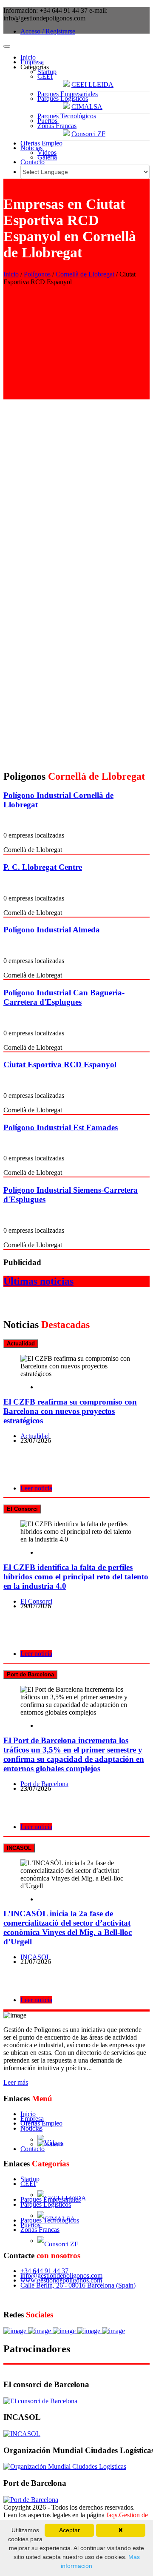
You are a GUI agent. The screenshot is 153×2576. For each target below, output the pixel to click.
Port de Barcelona (44, 1784)
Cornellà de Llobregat (85, 274)
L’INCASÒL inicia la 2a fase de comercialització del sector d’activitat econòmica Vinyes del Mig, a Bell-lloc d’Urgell (68, 1928)
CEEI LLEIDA (92, 84)
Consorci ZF (88, 134)
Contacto (33, 162)
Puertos (47, 121)
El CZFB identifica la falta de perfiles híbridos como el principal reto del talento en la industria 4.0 (76, 1577)
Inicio (28, 57)
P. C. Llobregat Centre (43, 867)
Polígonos (37, 274)
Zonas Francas (57, 126)
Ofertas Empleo (41, 143)
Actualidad (35, 1436)
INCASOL (35, 1957)
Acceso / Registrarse (48, 31)
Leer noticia (36, 1488)
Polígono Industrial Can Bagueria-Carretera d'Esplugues (64, 997)
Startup (47, 72)
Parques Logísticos (63, 98)
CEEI (45, 76)
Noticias (31, 148)
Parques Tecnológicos (67, 116)
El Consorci (36, 1601)
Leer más (16, 2082)
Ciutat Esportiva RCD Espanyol (60, 1064)
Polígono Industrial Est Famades (61, 1127)
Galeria (47, 157)
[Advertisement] (76, 346)
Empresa (32, 62)
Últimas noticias (38, 1281)
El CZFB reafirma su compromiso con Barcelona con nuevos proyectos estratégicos (70, 1411)
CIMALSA (87, 107)
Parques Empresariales (68, 94)
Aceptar (69, 2530)
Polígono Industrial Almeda (52, 930)
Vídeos (47, 152)
